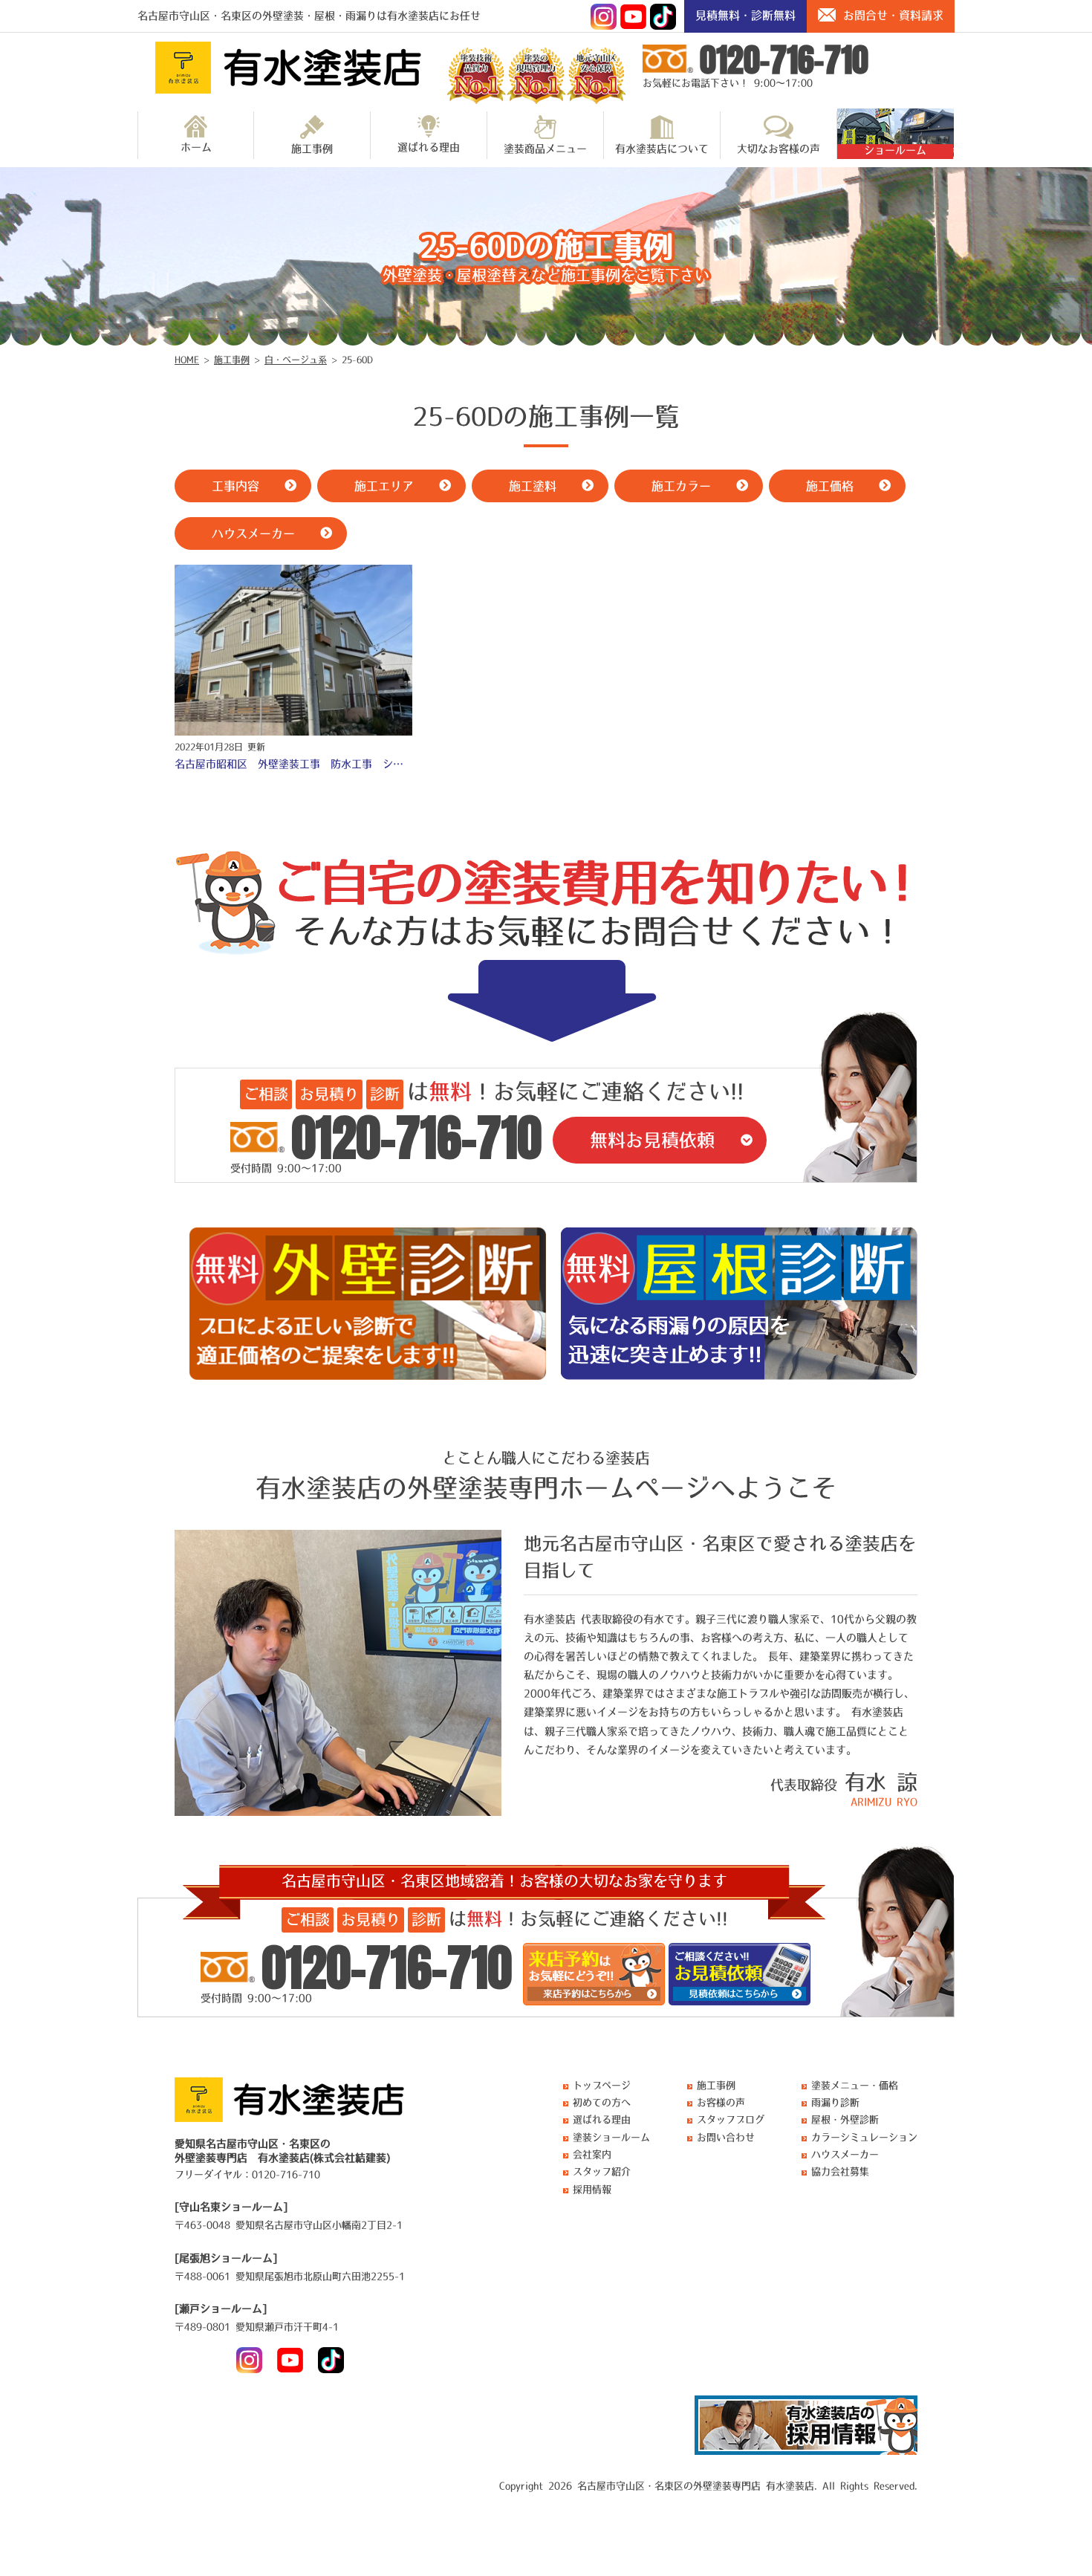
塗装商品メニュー (545, 149)
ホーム (196, 147)
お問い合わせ (726, 2137)
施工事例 (312, 149)
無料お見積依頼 (652, 1140)
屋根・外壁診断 (845, 2119)
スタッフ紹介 (602, 2171)
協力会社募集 (840, 2171)
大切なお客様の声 (779, 149)
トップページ (602, 2085)
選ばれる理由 (429, 147)
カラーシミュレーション (864, 2137)
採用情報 (592, 2189)
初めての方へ (602, 2102)
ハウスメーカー (845, 2154)
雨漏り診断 (835, 2102)
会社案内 (592, 2154)
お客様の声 (721, 2102)
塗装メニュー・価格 (855, 2085)
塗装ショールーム (611, 2137)
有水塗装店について (662, 149)
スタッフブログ (731, 2119)
